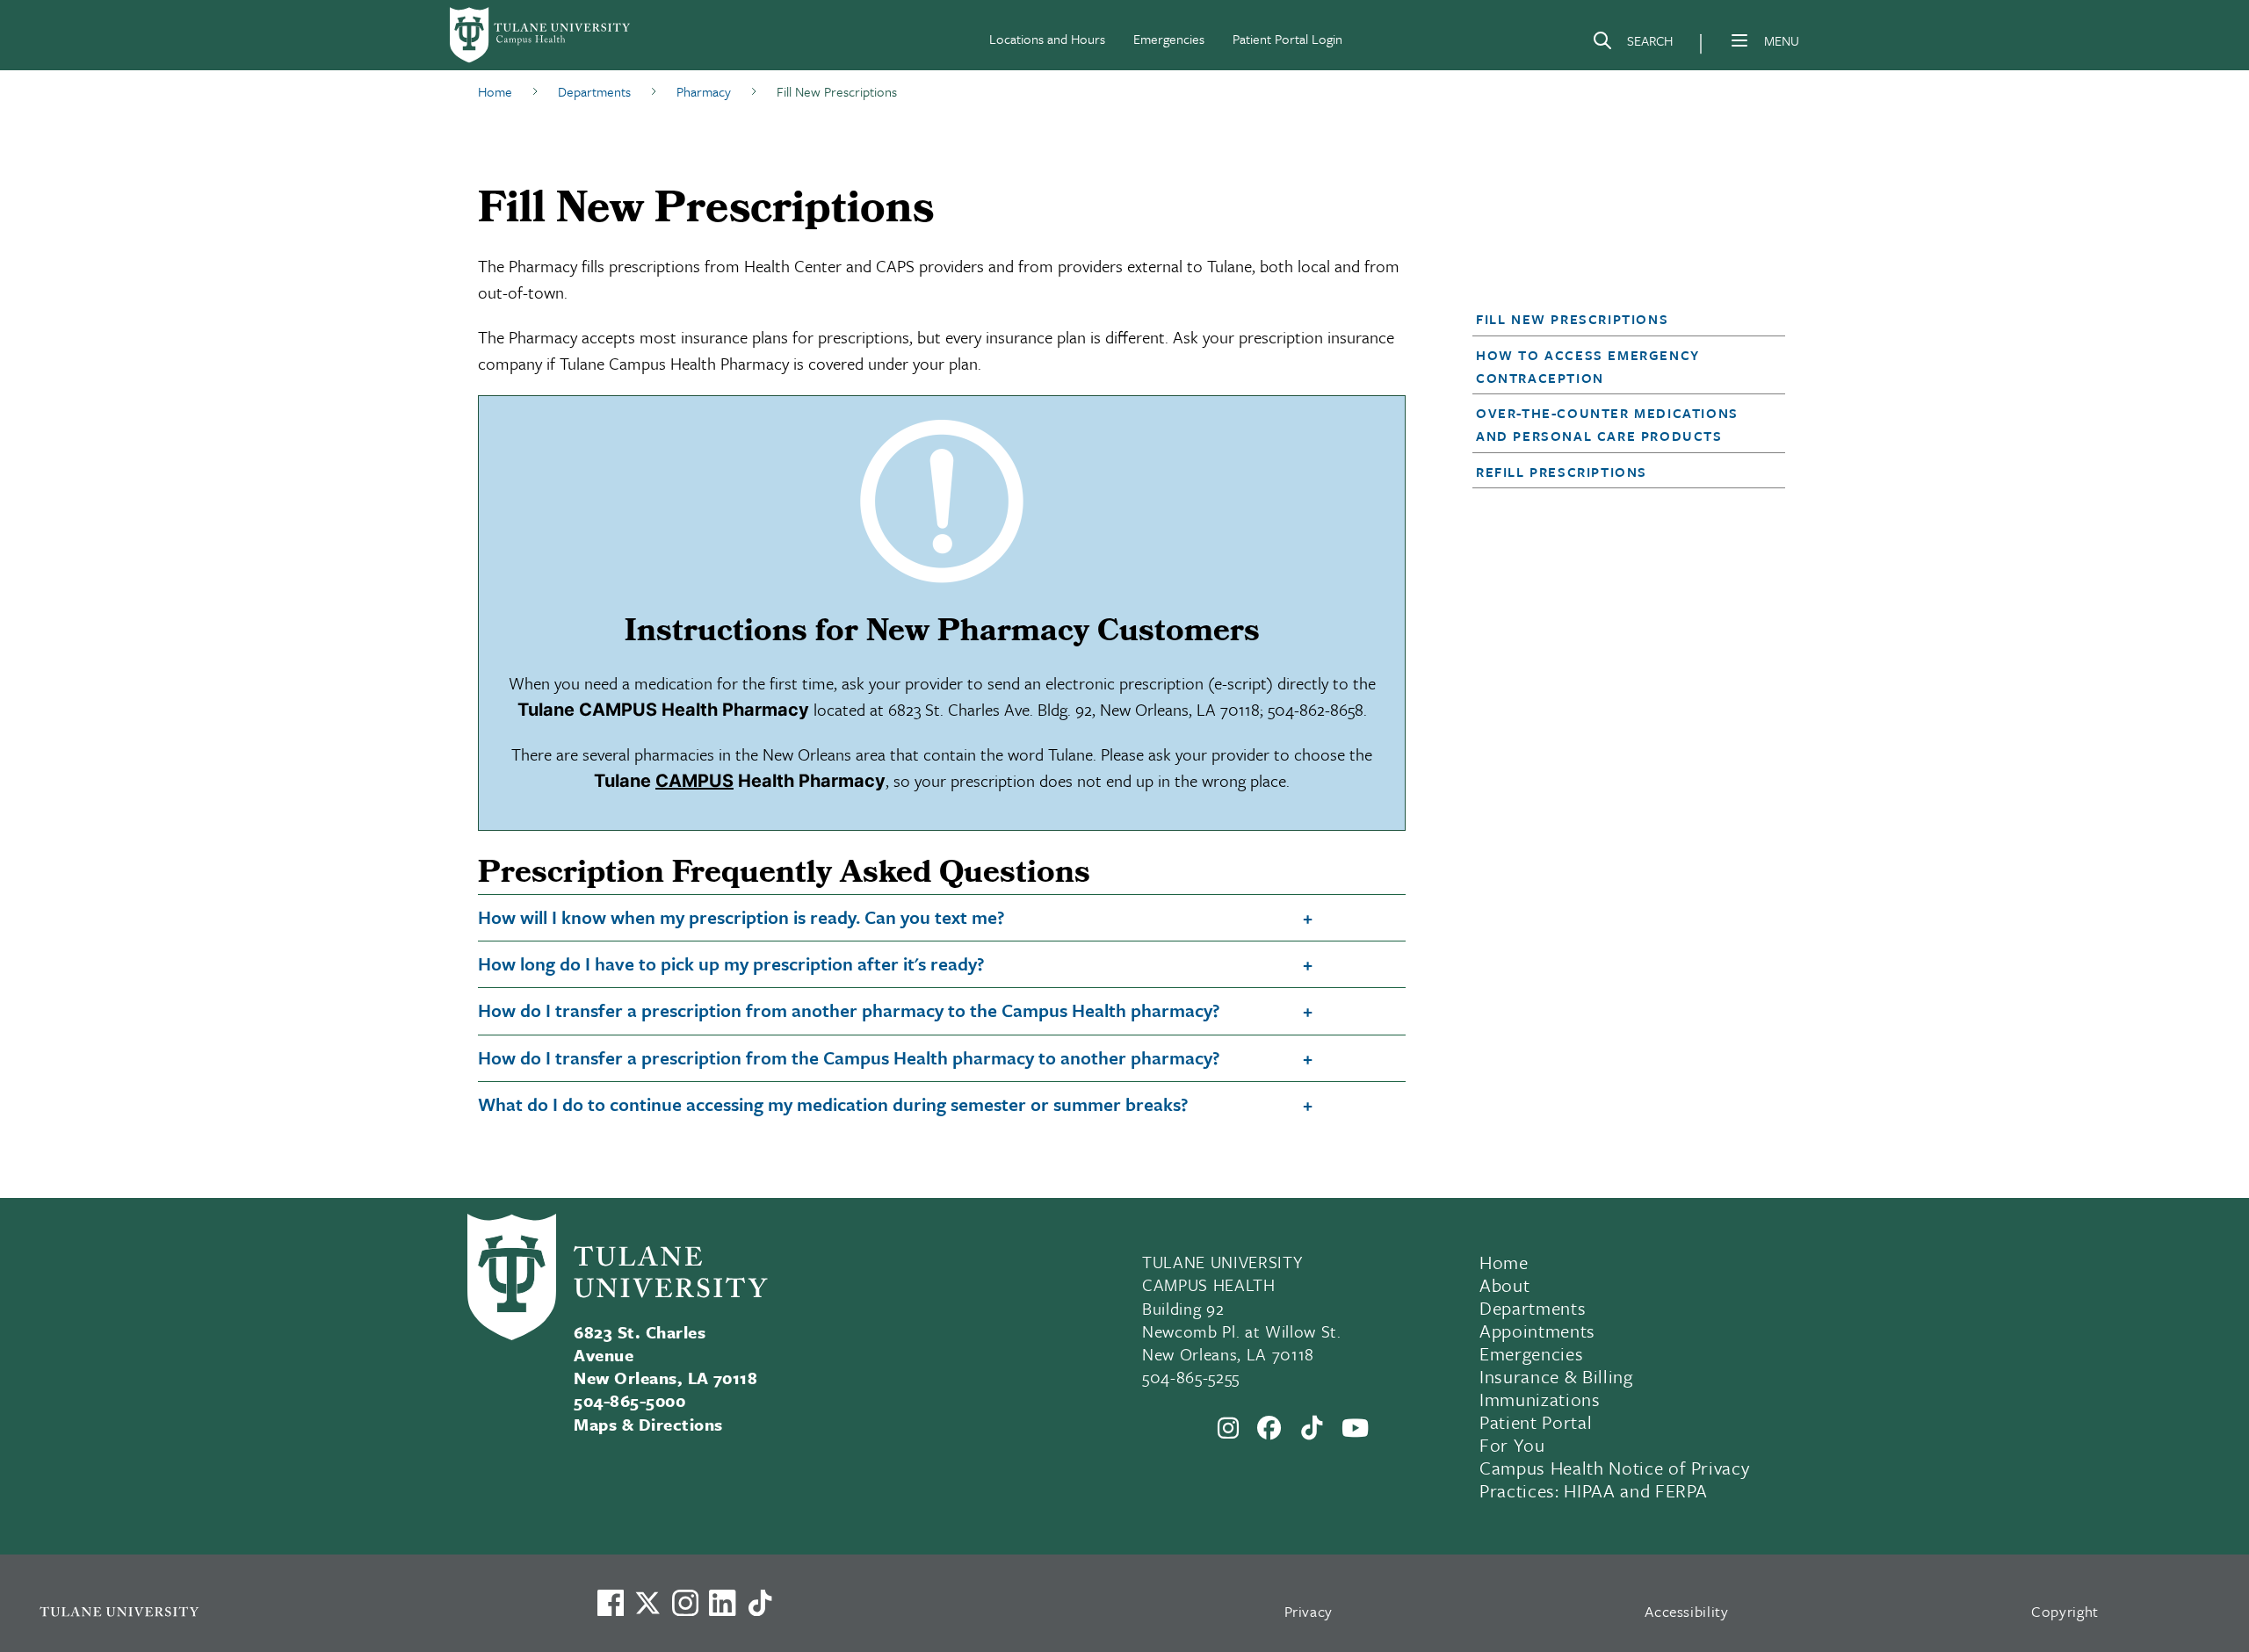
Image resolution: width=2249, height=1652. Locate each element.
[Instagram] (1229, 1428)
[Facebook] (1270, 1428)
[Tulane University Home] (295, 1611)
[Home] (541, 35)
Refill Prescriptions (1562, 472)
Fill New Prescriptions (1572, 319)
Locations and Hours (1047, 39)
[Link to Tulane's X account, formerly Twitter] (647, 1603)
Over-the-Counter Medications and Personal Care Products (1607, 424)
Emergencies (1169, 39)
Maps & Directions (648, 1424)
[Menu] (1739, 40)
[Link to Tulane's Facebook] (685, 1603)
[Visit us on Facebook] (611, 1603)
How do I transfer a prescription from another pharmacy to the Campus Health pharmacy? (849, 1010)
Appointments (1537, 1331)
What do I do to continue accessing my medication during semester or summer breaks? (833, 1104)
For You (1512, 1445)
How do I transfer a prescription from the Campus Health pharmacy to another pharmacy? (849, 1057)
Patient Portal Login (1287, 39)
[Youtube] (1356, 1428)
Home (1504, 1262)
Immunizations (1540, 1399)
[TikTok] (1312, 1428)
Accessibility (1687, 1611)
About (1504, 1285)
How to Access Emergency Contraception (1588, 366)
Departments (1533, 1308)
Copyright (2065, 1611)
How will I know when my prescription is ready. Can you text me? (741, 917)
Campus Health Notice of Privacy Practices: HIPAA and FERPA (1614, 1479)
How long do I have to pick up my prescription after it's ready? (731, 963)
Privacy (1309, 1611)
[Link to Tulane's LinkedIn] (722, 1603)
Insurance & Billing (1556, 1376)
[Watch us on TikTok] (760, 1603)
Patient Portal (1536, 1422)
